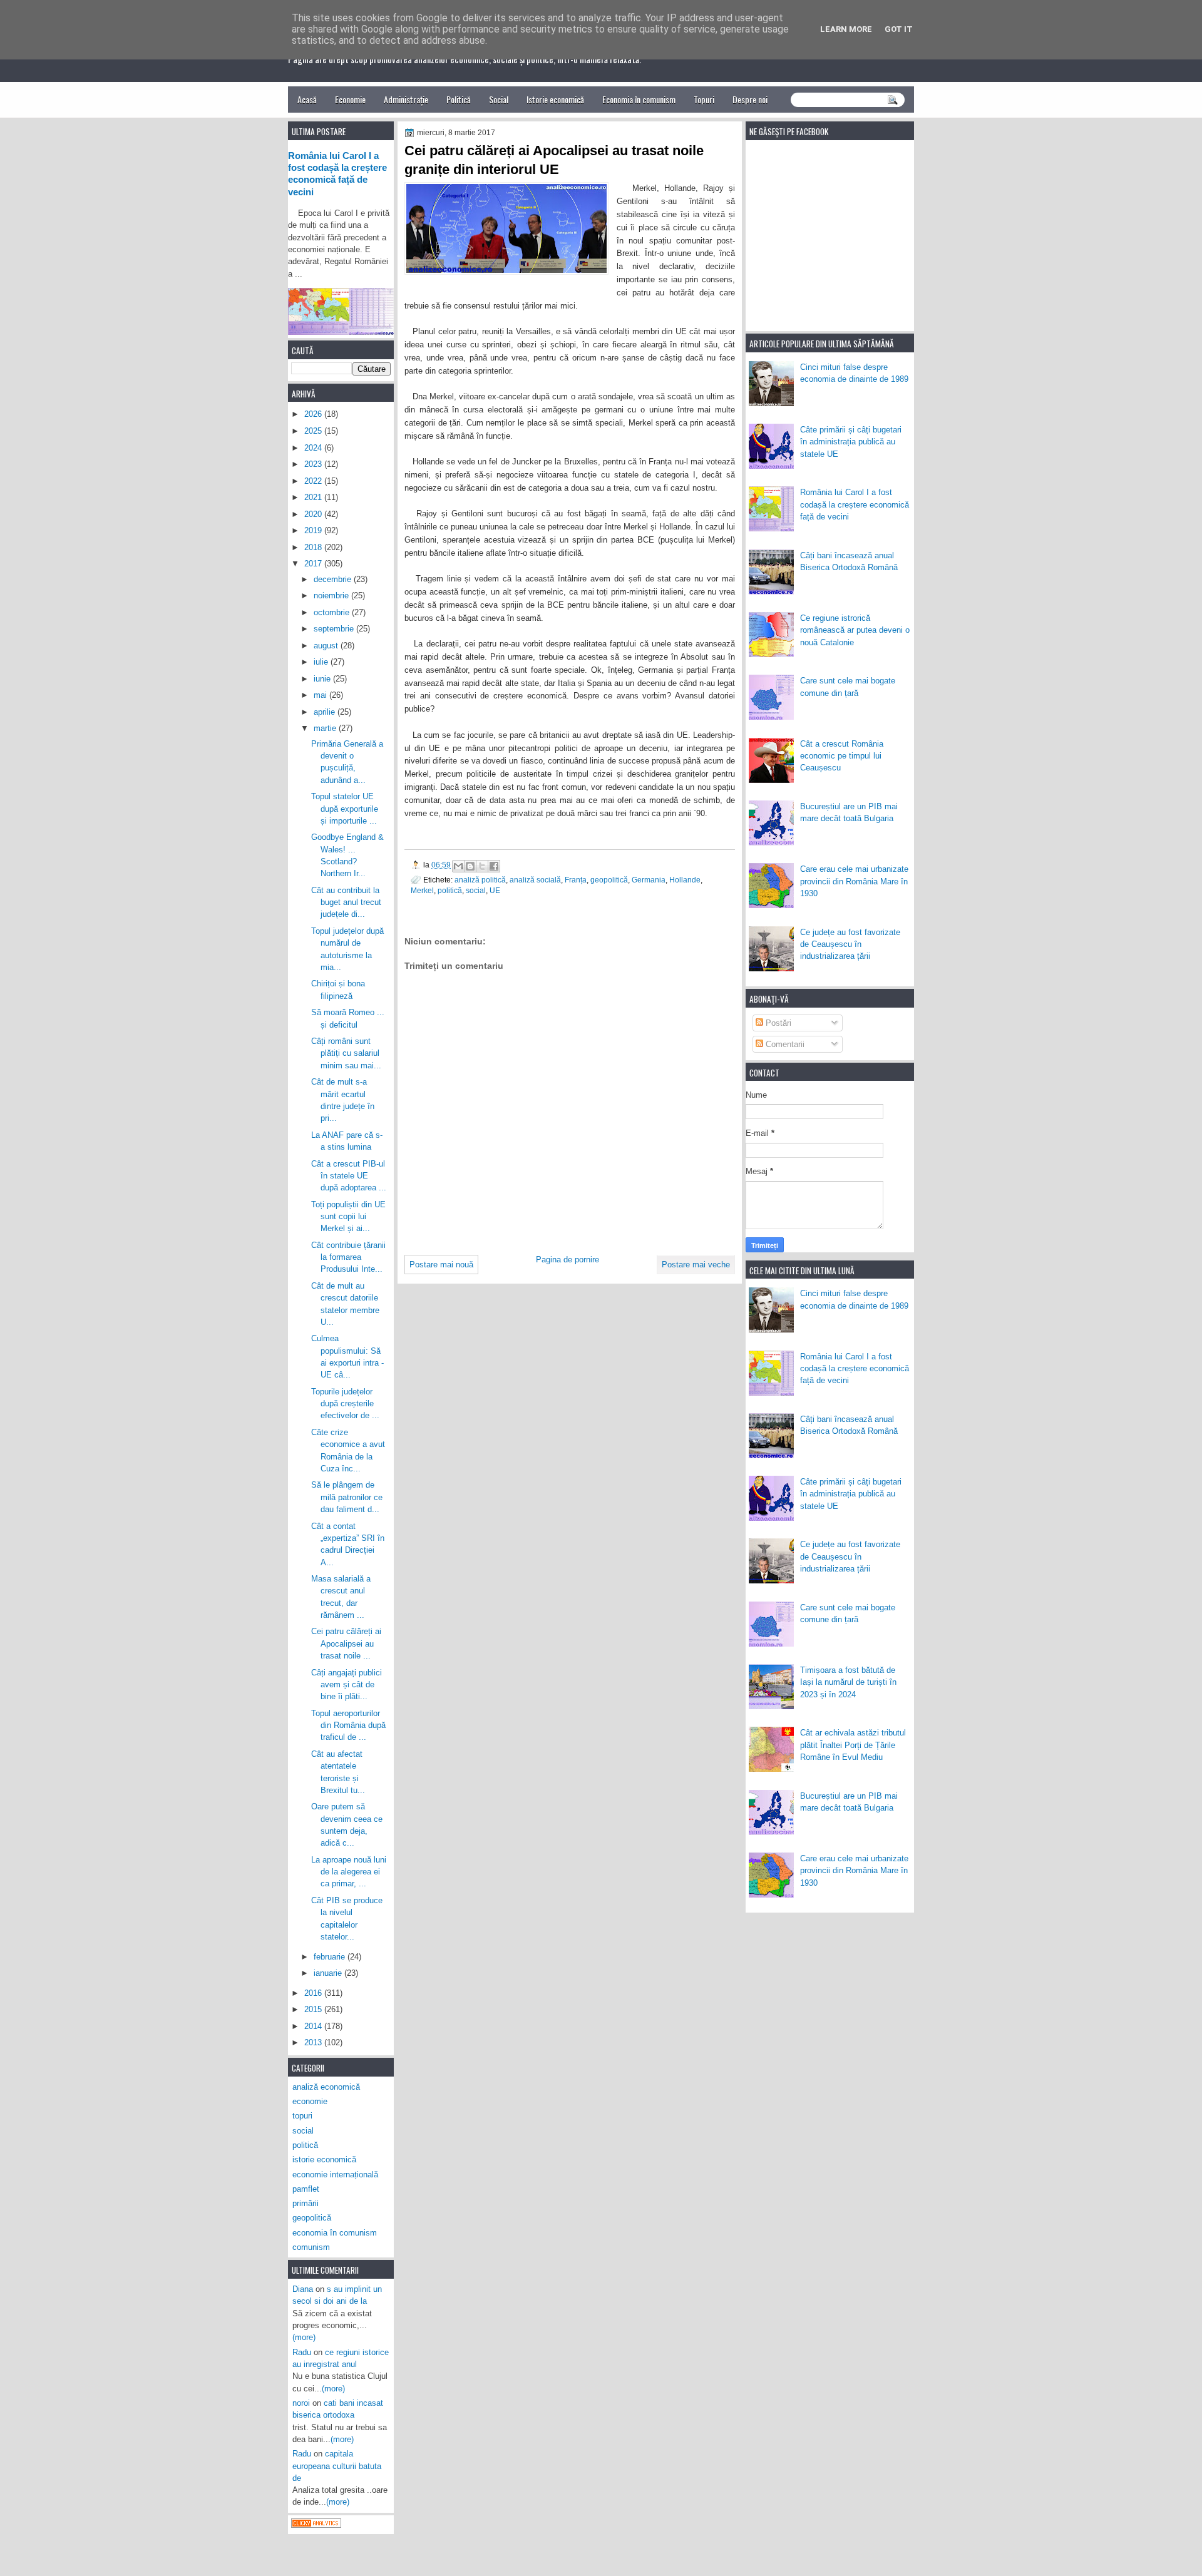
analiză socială (535, 880)
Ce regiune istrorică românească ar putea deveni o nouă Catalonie (855, 630)
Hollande (685, 880)
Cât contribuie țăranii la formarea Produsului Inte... (348, 1257)
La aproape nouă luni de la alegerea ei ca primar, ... (349, 1872)
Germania (649, 880)
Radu (302, 2352)
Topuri (704, 99)
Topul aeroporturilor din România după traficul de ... (348, 1725)
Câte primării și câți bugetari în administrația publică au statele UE (851, 442)
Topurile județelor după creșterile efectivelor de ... (345, 1404)
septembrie (335, 629)
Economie (350, 99)
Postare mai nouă (441, 1265)
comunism (311, 2247)
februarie (331, 1957)
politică (450, 890)
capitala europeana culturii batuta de (337, 2466)
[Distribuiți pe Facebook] (494, 866)
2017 (314, 564)
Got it (899, 29)
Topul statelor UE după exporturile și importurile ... (345, 809)
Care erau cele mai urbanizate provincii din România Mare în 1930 (854, 881)
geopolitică (609, 880)
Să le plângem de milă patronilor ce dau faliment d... (347, 1497)
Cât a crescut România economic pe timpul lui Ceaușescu (842, 756)
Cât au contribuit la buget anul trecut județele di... (346, 902)
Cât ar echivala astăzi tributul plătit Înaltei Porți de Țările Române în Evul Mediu (853, 1745)
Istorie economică (555, 99)
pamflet (306, 2189)
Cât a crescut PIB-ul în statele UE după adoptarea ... (349, 1176)
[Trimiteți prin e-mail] (458, 866)
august (327, 646)
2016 (314, 1993)
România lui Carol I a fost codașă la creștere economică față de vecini (855, 504)
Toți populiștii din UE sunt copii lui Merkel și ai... (348, 1217)
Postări (777, 1023)
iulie (322, 662)
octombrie (333, 612)
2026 (314, 414)
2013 (314, 2042)
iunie (323, 679)
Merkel (422, 890)
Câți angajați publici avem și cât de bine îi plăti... (347, 1685)
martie (326, 728)
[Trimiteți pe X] (482, 866)
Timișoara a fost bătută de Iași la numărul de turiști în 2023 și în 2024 (848, 1682)
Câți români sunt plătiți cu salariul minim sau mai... (346, 1053)
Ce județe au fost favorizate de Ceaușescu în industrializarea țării (850, 944)
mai (321, 695)
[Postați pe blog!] (470, 866)
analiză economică (326, 2087)
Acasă (307, 99)
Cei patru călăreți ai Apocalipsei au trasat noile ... (346, 1643)
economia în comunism (335, 2233)
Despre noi (750, 99)
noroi (301, 2403)
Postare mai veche (696, 1265)
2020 (314, 514)
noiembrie (332, 595)
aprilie (326, 712)
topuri (302, 2116)
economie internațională (335, 2175)
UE (495, 890)
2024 (314, 448)
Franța (576, 880)
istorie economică (324, 2159)
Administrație (406, 99)
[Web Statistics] (316, 2525)
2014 (314, 2026)
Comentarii (784, 1044)
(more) (304, 2337)
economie (310, 2101)
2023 (314, 464)
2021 (314, 497)
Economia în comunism (639, 99)
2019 (314, 530)
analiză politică (480, 880)
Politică (459, 99)
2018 (314, 547)
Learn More (846, 29)
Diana (303, 2289)
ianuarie (329, 1973)
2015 (314, 2009)
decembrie (334, 579)
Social (499, 99)
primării (306, 2203)
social (476, 890)
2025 (314, 431)
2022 (314, 481)
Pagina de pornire (568, 1260)
